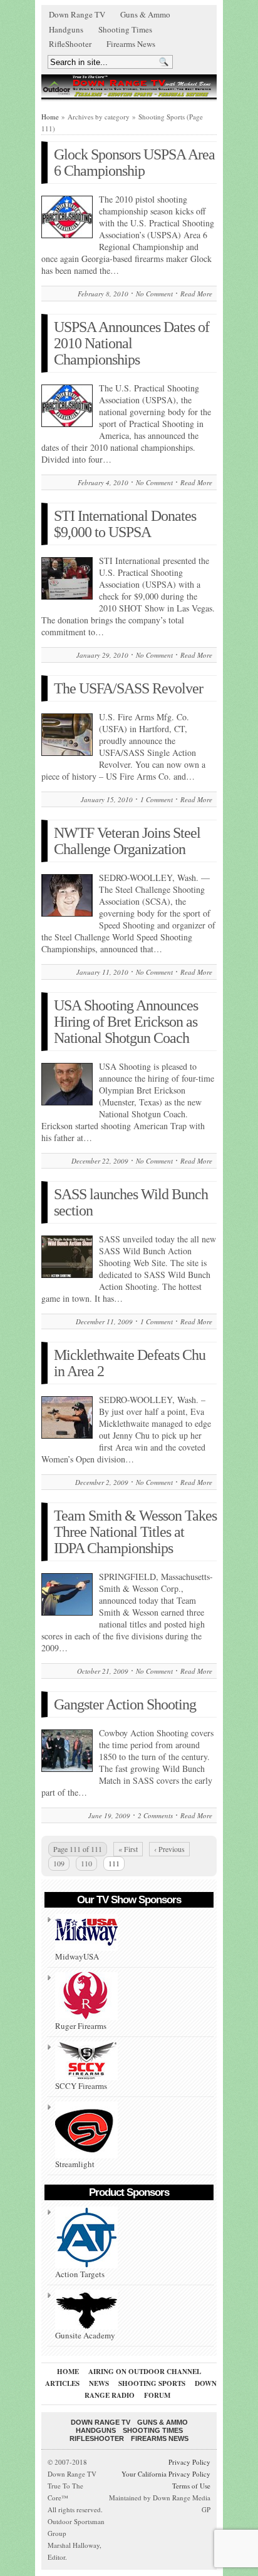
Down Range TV (77, 14)
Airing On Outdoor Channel (145, 2372)
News (99, 2383)
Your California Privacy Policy (166, 2474)
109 (59, 1863)
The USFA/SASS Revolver (128, 688)
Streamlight (75, 2164)
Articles (62, 2383)
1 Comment (157, 799)
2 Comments (155, 1815)
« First (128, 1849)
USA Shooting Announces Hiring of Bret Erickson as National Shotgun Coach (126, 1022)
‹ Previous (169, 1849)
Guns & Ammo (145, 14)
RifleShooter (70, 44)
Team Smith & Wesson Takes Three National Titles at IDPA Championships (135, 1532)
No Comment (154, 294)
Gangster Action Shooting (125, 1704)
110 (86, 1863)
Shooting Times (125, 29)
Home (50, 117)
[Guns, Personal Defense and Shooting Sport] (129, 86)
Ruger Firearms (81, 2026)
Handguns (66, 29)
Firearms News (131, 44)
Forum (157, 2395)
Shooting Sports (152, 2383)
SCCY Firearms (81, 2086)
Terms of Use (191, 2486)
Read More (196, 294)
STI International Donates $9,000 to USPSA (125, 524)
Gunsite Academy (85, 2335)
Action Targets (80, 2274)
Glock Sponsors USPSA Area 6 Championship (134, 163)
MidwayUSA (77, 1956)
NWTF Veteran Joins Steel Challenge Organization (127, 841)
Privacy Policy (189, 2462)
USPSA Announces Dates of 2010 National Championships (132, 343)
